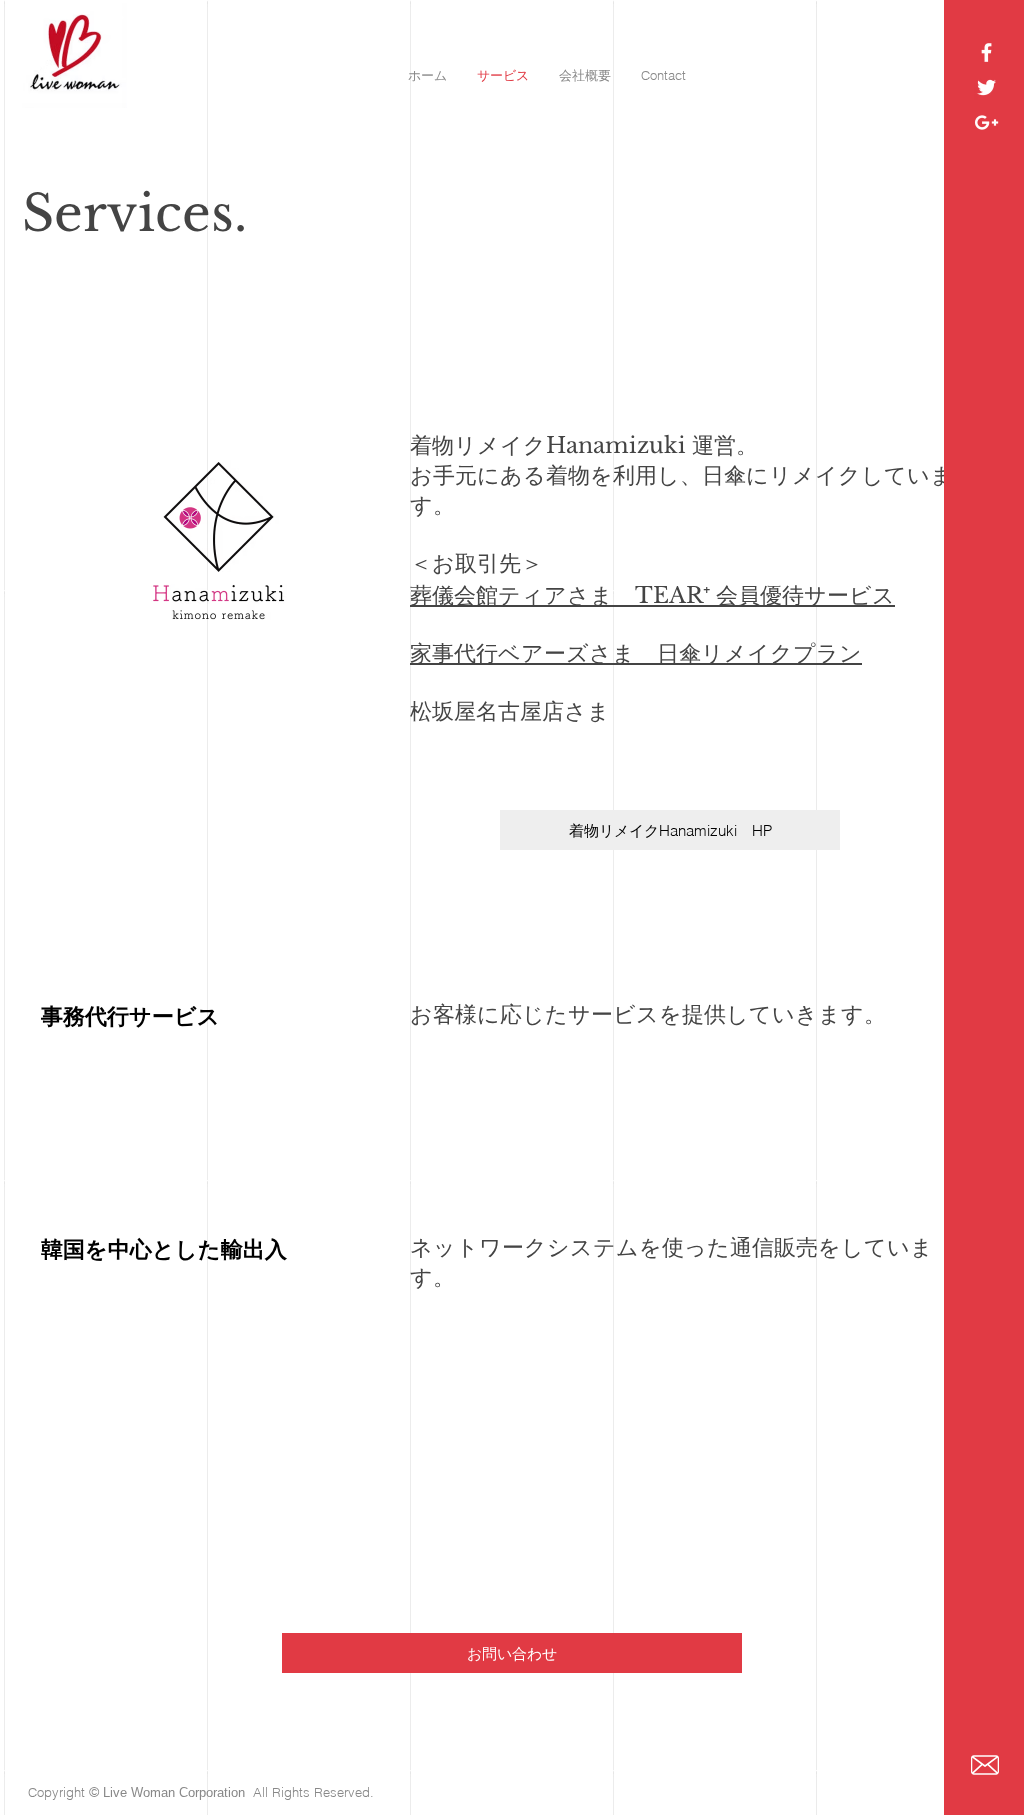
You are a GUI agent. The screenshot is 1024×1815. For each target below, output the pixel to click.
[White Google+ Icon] (986, 122)
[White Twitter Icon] (986, 87)
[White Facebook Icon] (986, 52)
